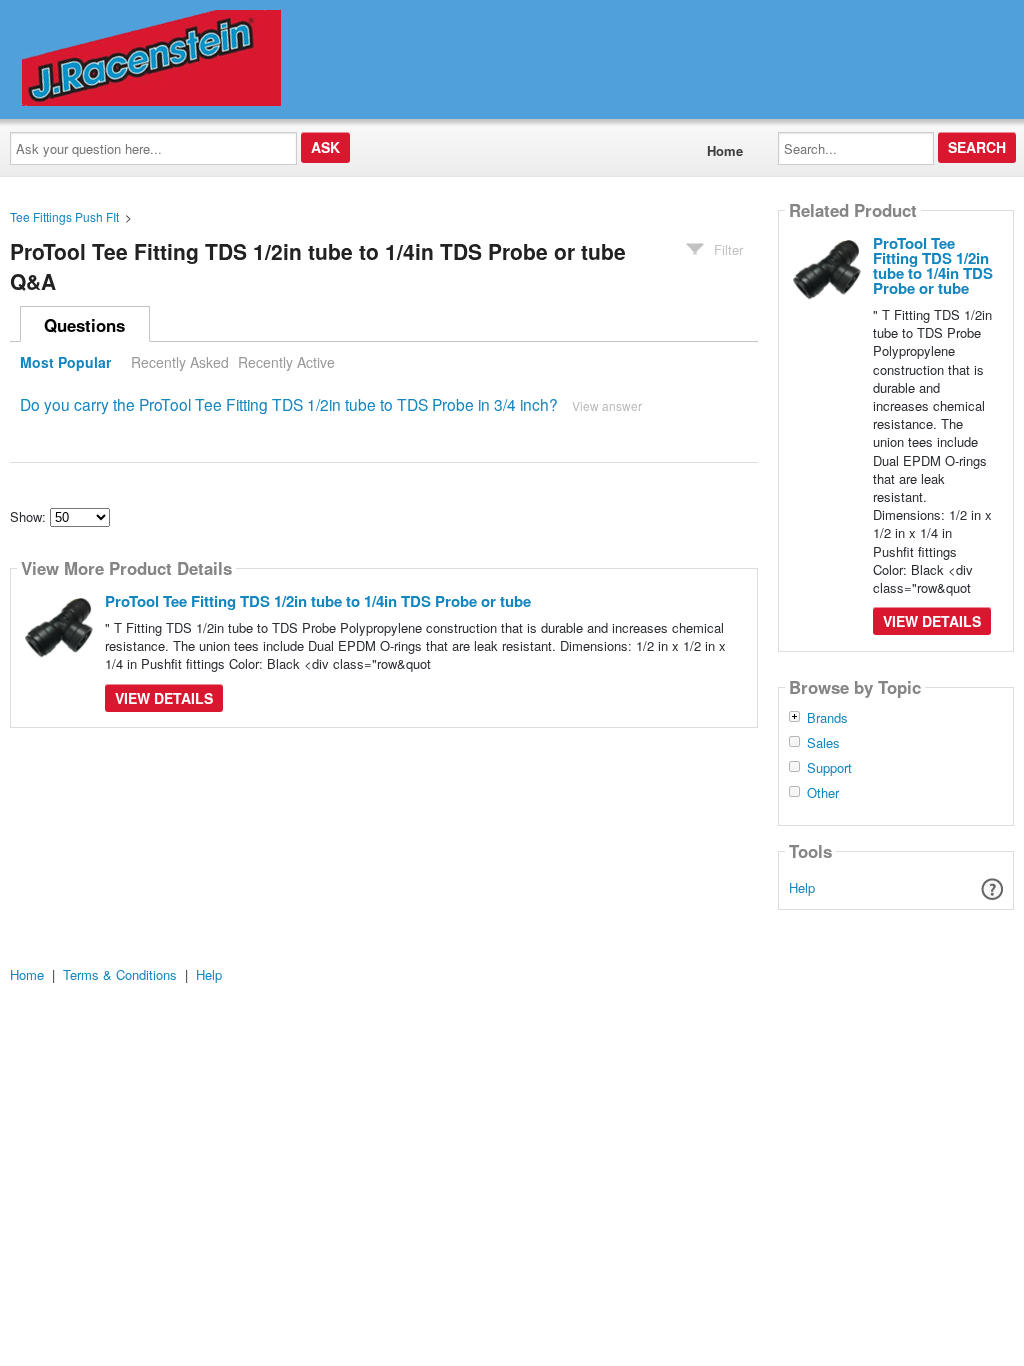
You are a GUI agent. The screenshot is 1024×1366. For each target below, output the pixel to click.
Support (829, 768)
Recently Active (286, 362)
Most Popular (65, 362)
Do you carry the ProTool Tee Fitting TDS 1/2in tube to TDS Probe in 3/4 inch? (289, 404)
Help (802, 887)
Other (823, 793)
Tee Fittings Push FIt (64, 216)
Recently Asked (180, 362)
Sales (823, 743)
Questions (84, 325)
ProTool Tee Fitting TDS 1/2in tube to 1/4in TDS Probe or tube (318, 601)
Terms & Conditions (120, 974)
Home (725, 150)
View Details (164, 698)
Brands (827, 718)
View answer (607, 405)
